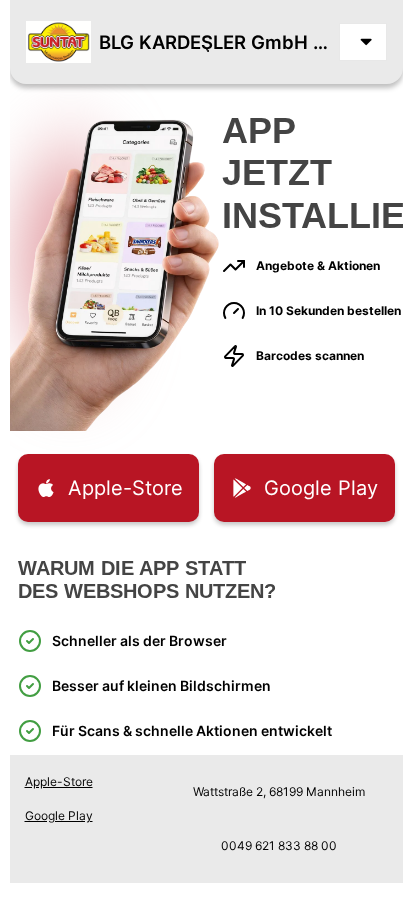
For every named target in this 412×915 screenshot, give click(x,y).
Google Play (59, 815)
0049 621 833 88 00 (279, 845)
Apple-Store (59, 781)
